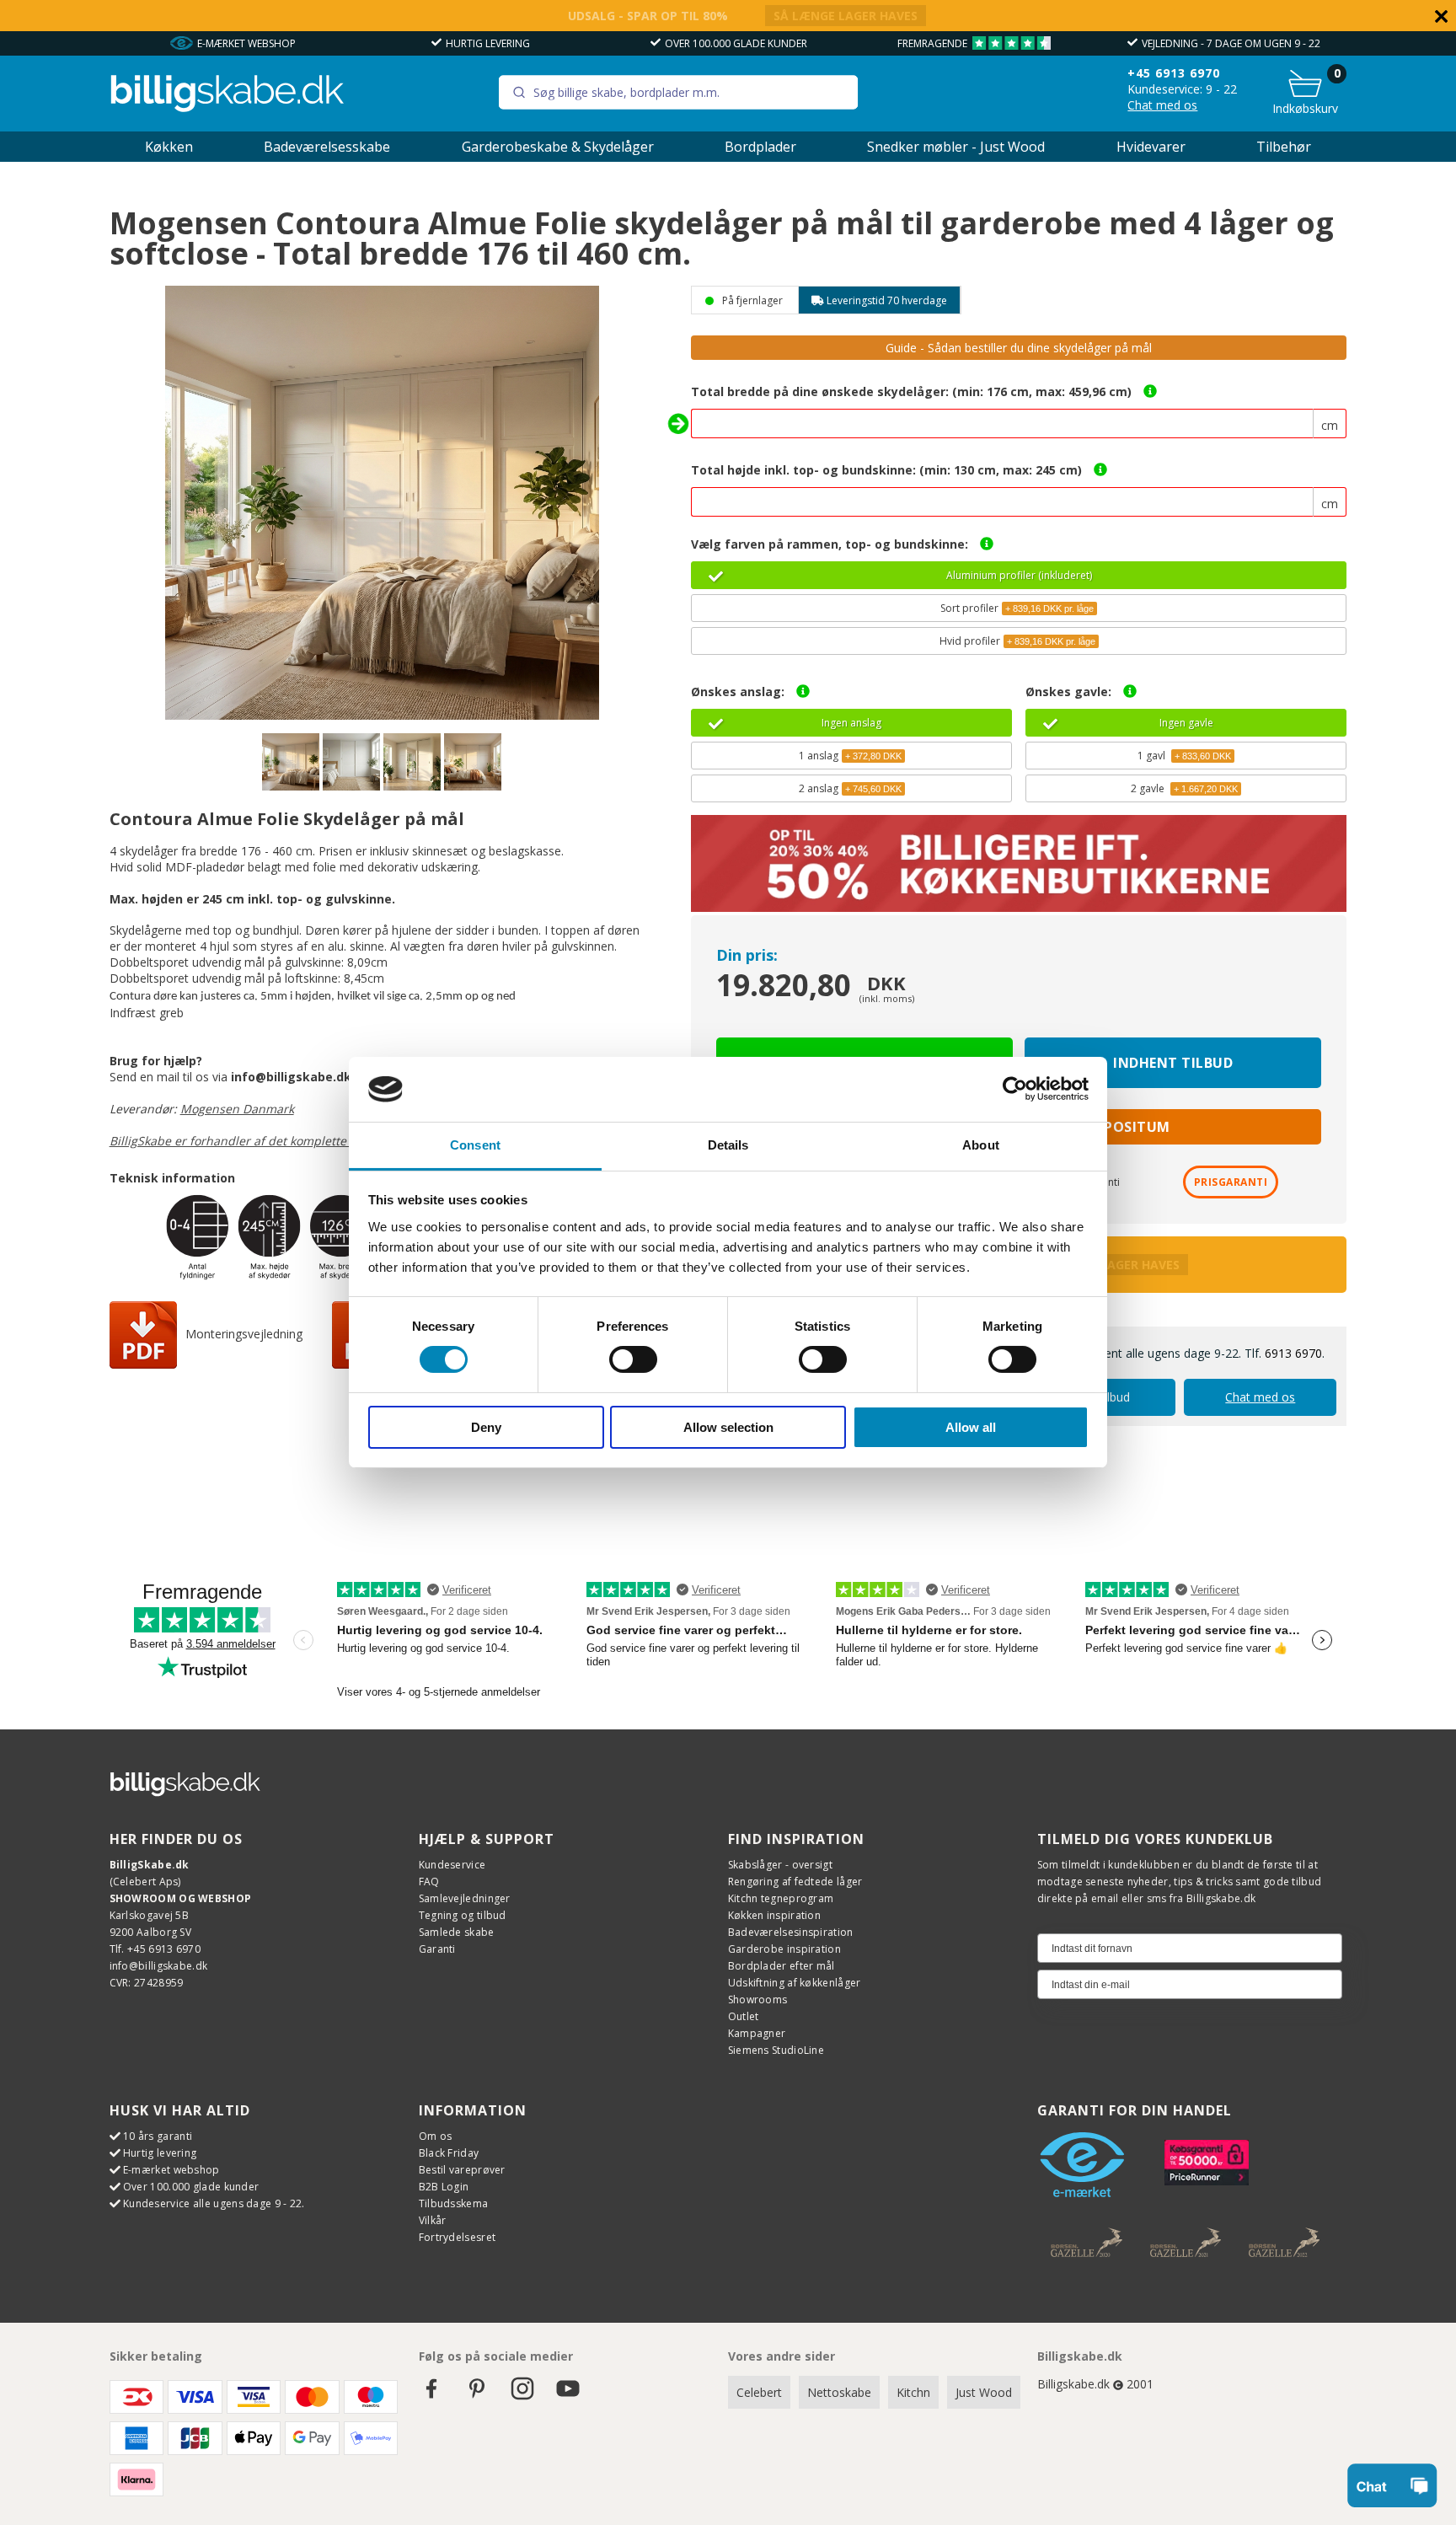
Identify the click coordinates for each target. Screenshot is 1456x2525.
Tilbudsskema (454, 2203)
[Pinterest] (477, 2396)
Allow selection (728, 1427)
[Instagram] (522, 2396)
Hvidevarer (1151, 147)
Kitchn (913, 2392)
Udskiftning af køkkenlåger (795, 1983)
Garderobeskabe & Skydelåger (558, 147)
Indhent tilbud (1173, 1063)
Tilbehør (1284, 147)
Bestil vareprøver (462, 2170)
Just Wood (984, 2392)
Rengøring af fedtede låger (795, 1882)
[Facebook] (431, 2396)
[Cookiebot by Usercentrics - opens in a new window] (1015, 1089)
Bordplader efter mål (782, 1966)
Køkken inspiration (774, 1915)
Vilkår (433, 2220)
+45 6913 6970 (1174, 73)
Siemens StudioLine (776, 2050)
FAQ (429, 1882)
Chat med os (1162, 105)
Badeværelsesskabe (327, 147)
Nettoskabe (839, 2392)
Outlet (744, 2016)
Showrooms (758, 2000)
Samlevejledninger (465, 1898)
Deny (486, 1427)
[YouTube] (568, 2396)
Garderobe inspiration (784, 1949)
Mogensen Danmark (237, 1109)
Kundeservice (452, 1865)
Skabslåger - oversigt (780, 1865)
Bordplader (760, 147)
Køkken (169, 147)
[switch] (633, 1359)
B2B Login (444, 2187)
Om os (436, 2136)
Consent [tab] (475, 1145)
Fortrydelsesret (458, 2237)
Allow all (971, 1427)
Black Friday (449, 2153)
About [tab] (981, 1145)
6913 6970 (1293, 1353)
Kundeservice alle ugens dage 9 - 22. (214, 2203)
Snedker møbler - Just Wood (956, 147)
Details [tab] (728, 1145)
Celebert (759, 2392)
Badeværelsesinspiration (791, 1932)
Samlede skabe (457, 1932)
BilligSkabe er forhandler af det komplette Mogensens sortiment (291, 1141)
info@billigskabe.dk (159, 1966)
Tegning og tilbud (463, 1915)
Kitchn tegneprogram (781, 1898)
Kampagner (757, 2033)
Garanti (437, 1949)
